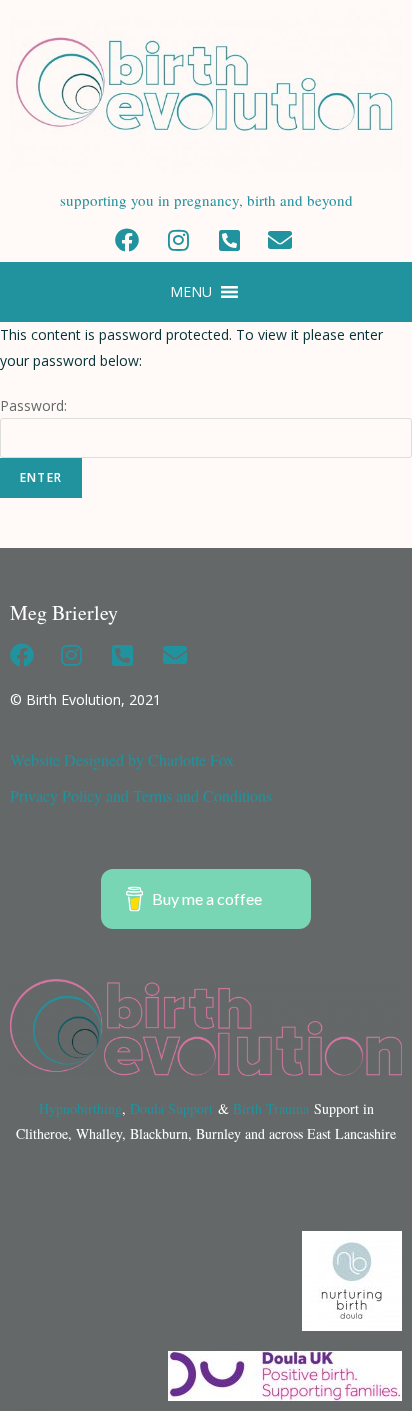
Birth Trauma (271, 1108)
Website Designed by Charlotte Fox (122, 759)
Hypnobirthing (80, 1108)
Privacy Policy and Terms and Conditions (141, 795)
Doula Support (171, 1108)
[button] (191, 292)
